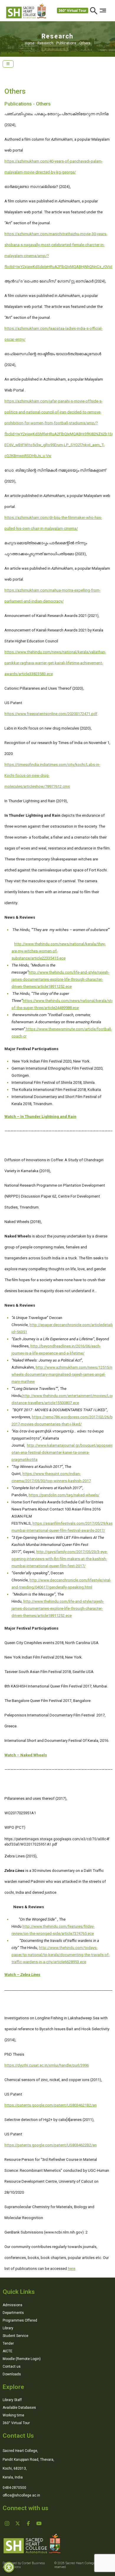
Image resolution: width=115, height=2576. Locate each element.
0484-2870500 (14, 2488)
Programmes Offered (20, 2320)
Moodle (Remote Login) (22, 2359)
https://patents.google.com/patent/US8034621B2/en (51, 2105)
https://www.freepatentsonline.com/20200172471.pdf (51, 714)
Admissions (13, 2305)
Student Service (15, 2336)
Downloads (12, 2374)
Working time (13, 2415)
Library (8, 2328)
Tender (8, 2343)
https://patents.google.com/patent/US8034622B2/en (51, 2145)
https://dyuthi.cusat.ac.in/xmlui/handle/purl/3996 (47, 2065)
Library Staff (12, 2400)
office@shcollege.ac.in (21, 2495)
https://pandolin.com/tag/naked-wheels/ (64, 1495)
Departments (13, 2313)
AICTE (8, 2351)
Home (31, 43)
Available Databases (19, 2408)
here (72, 2269)
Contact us (12, 2367)
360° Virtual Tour (72, 11)
